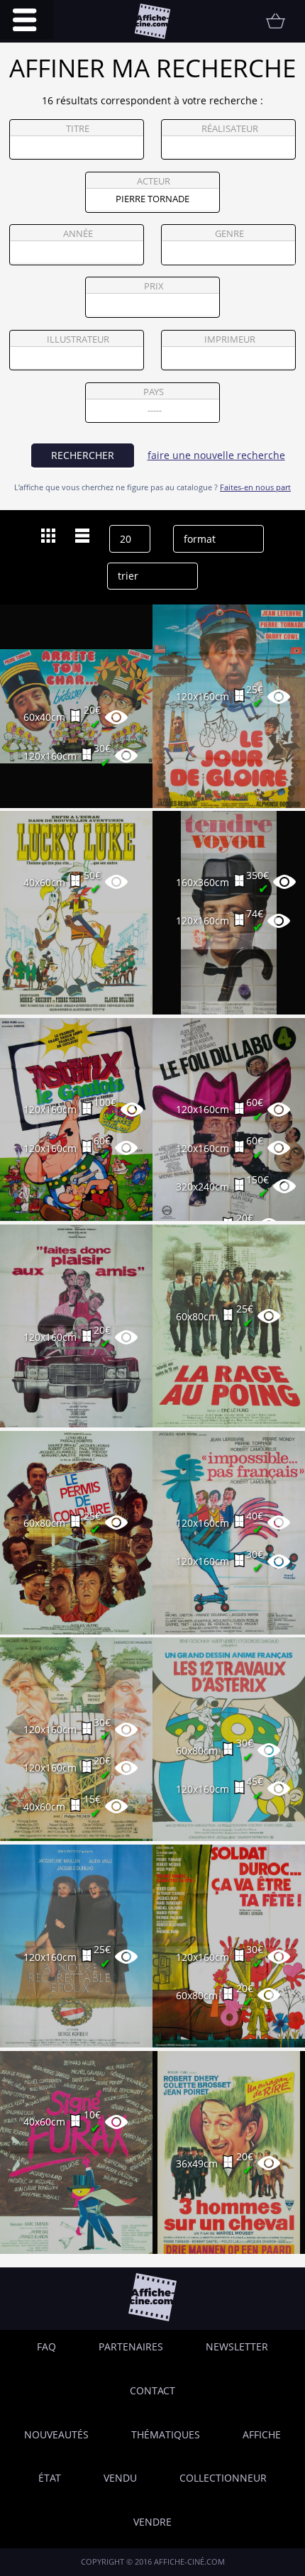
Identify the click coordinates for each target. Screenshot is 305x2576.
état (50, 2478)
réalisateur (230, 129)
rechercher (83, 455)
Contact (152, 2390)
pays (154, 392)
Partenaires (131, 2346)
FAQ (46, 2346)
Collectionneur (223, 2478)
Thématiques (166, 2434)
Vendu (120, 2478)
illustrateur (78, 339)
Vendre (152, 2522)
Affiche (262, 2434)
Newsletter (237, 2346)
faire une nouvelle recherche (216, 455)
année (78, 234)
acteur (154, 181)
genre (229, 234)
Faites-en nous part (255, 487)
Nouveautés (56, 2434)
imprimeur (230, 339)
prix (154, 286)
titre (78, 129)
